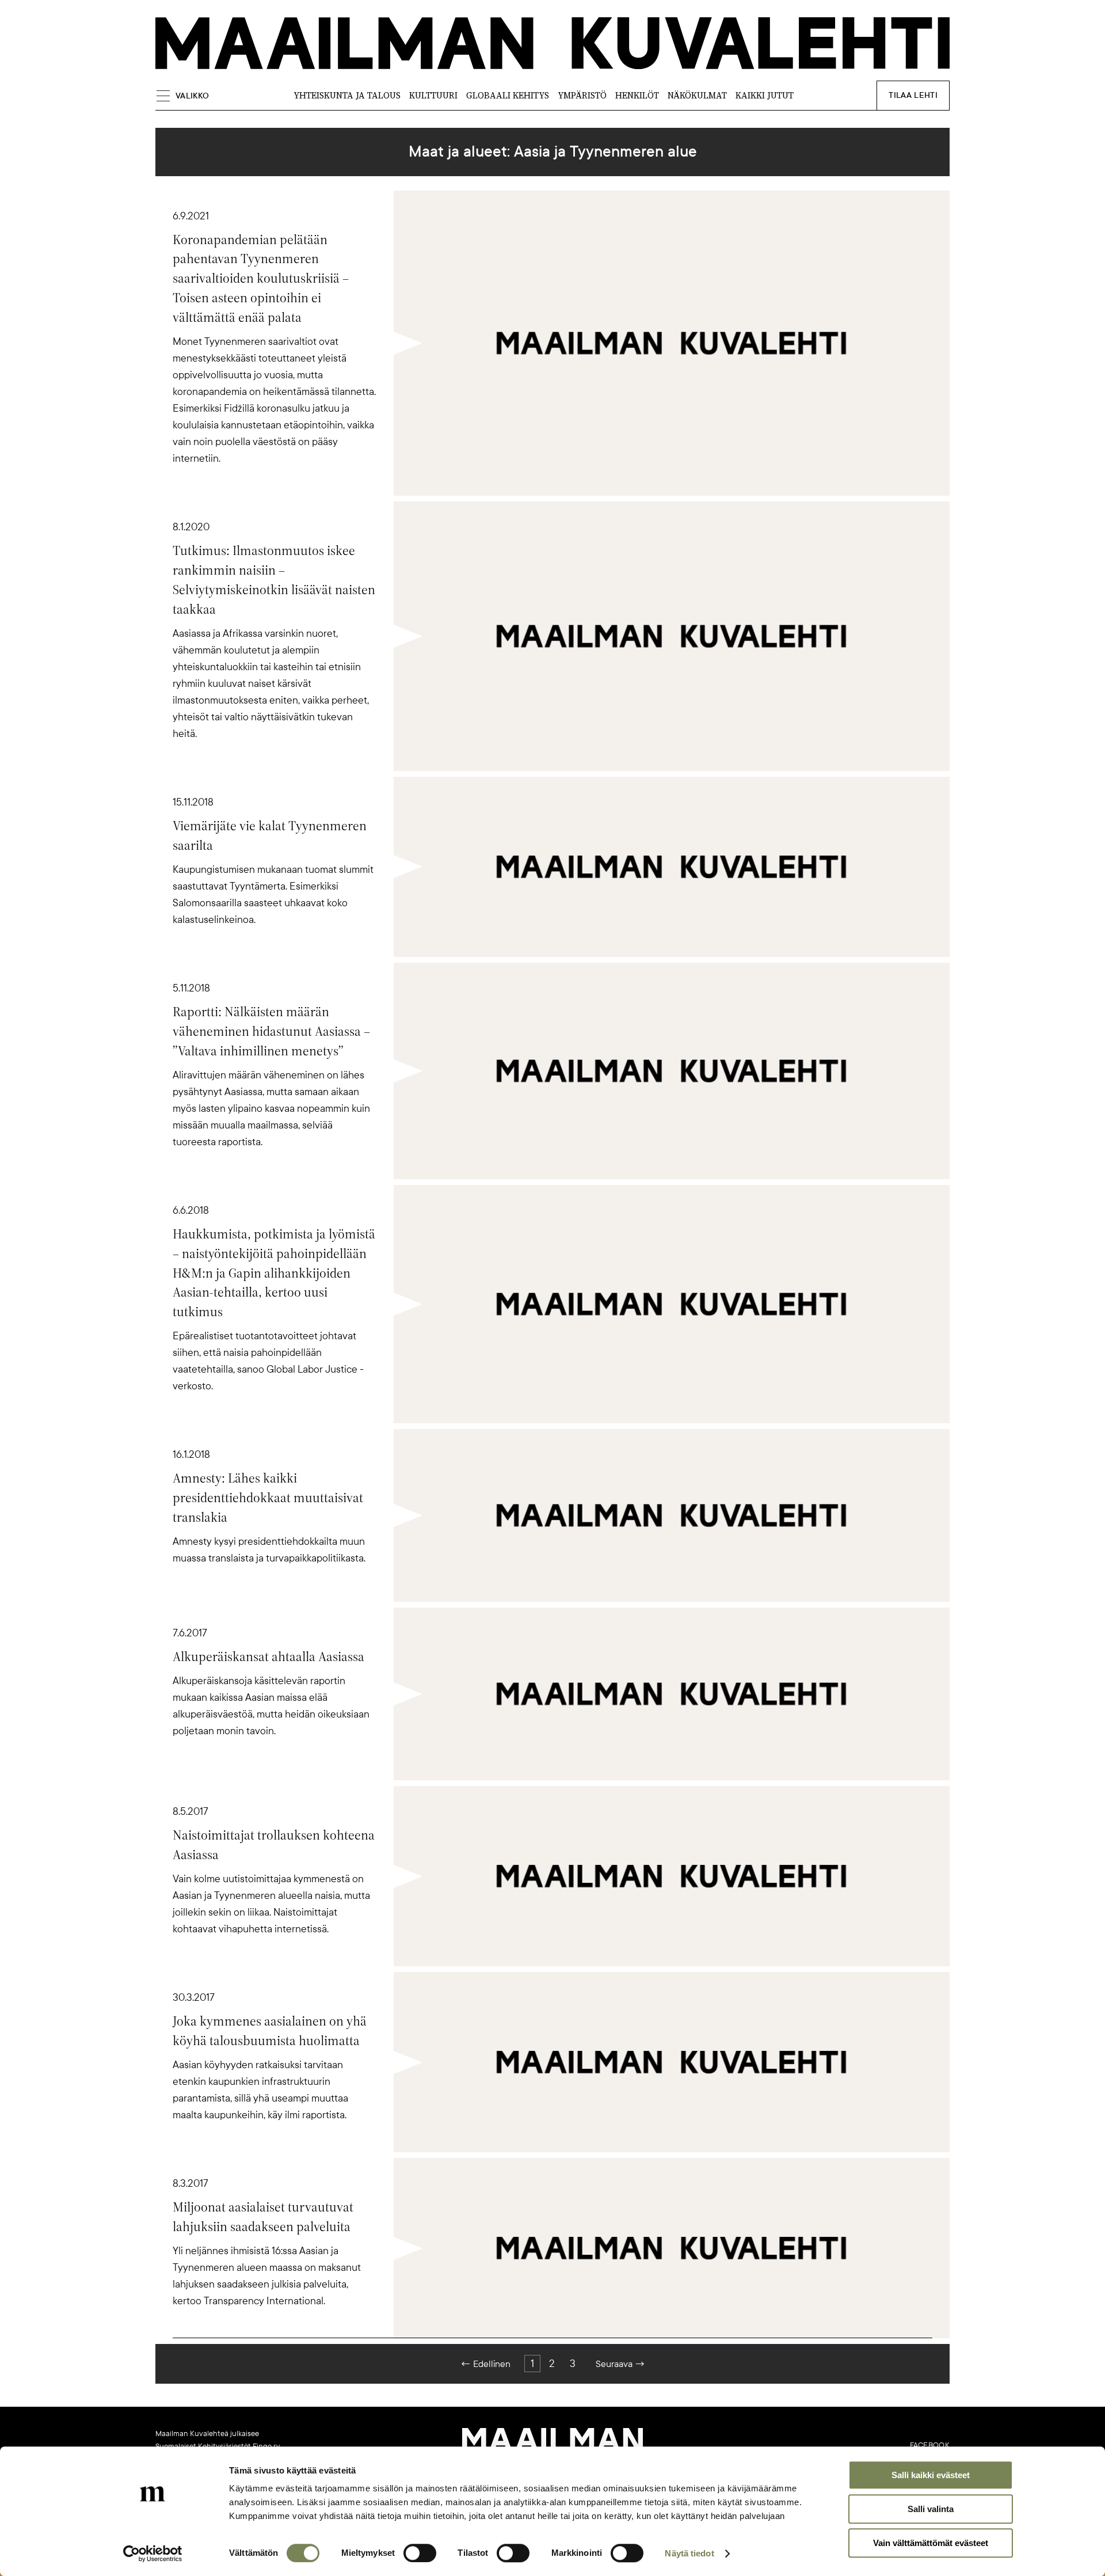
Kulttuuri (433, 95)
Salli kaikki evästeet (931, 2475)
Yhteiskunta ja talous (347, 95)
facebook (930, 2445)
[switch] (420, 2553)
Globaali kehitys (508, 95)
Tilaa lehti (913, 95)
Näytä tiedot (689, 2553)
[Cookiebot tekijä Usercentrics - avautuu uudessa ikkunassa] (153, 2554)
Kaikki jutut (765, 95)
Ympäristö (582, 95)
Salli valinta (931, 2509)
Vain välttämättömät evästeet (931, 2543)
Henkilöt (637, 95)
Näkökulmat (697, 95)
